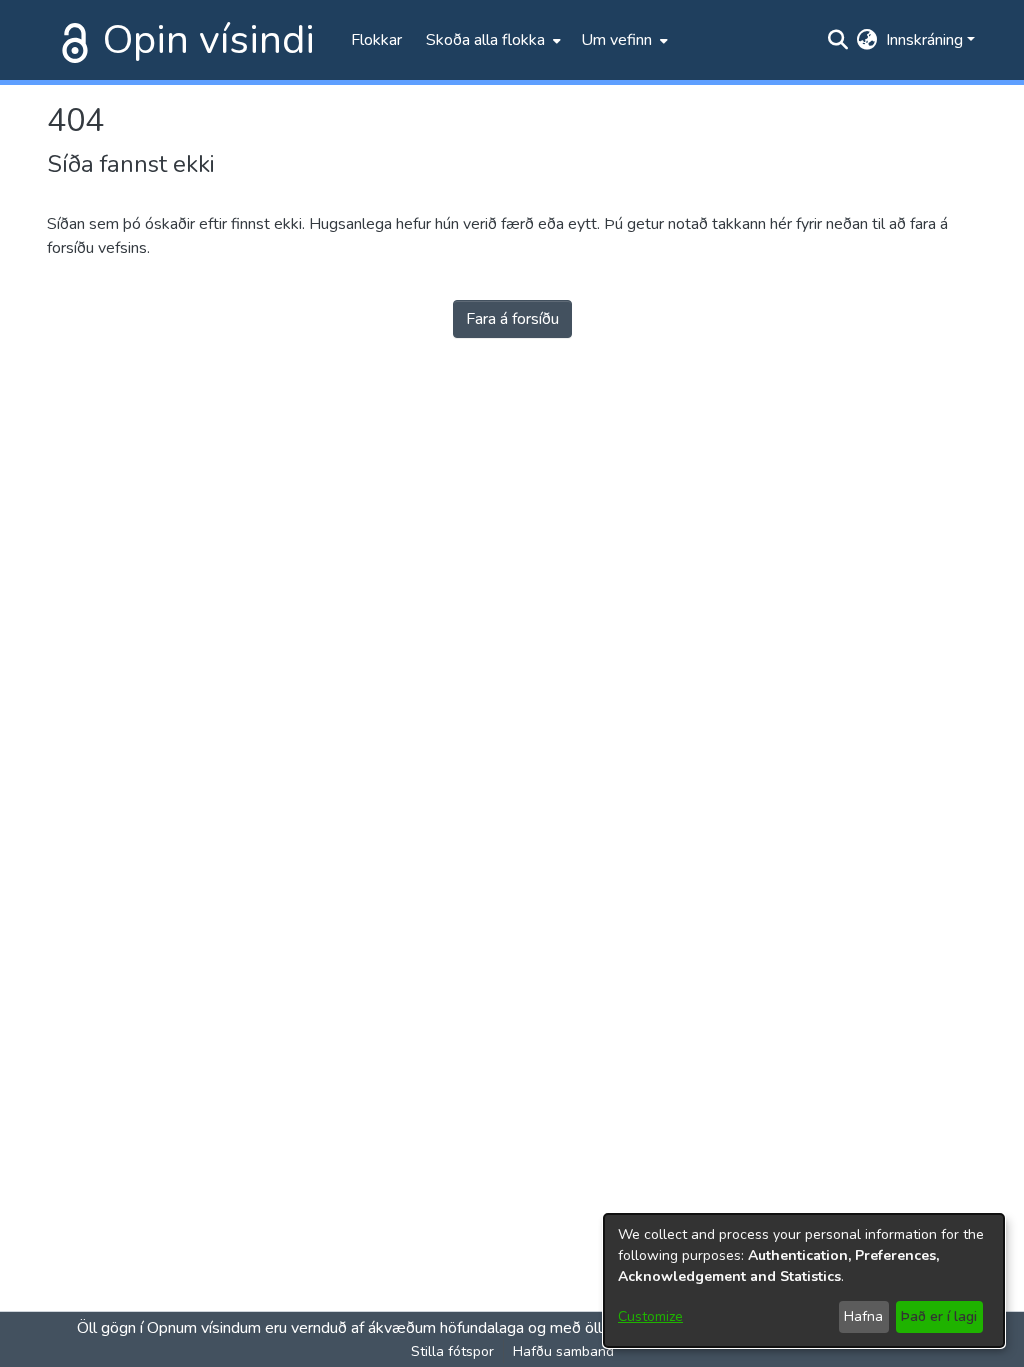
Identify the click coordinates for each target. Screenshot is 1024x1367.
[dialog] (804, 1280)
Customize (650, 1316)
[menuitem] (491, 40)
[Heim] (71, 40)
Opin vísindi (209, 40)
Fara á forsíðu (512, 319)
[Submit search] (838, 40)
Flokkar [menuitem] (376, 40)
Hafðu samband (563, 1351)
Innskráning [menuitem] (924, 40)
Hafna (863, 1316)
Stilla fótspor (452, 1351)
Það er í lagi (939, 1316)
